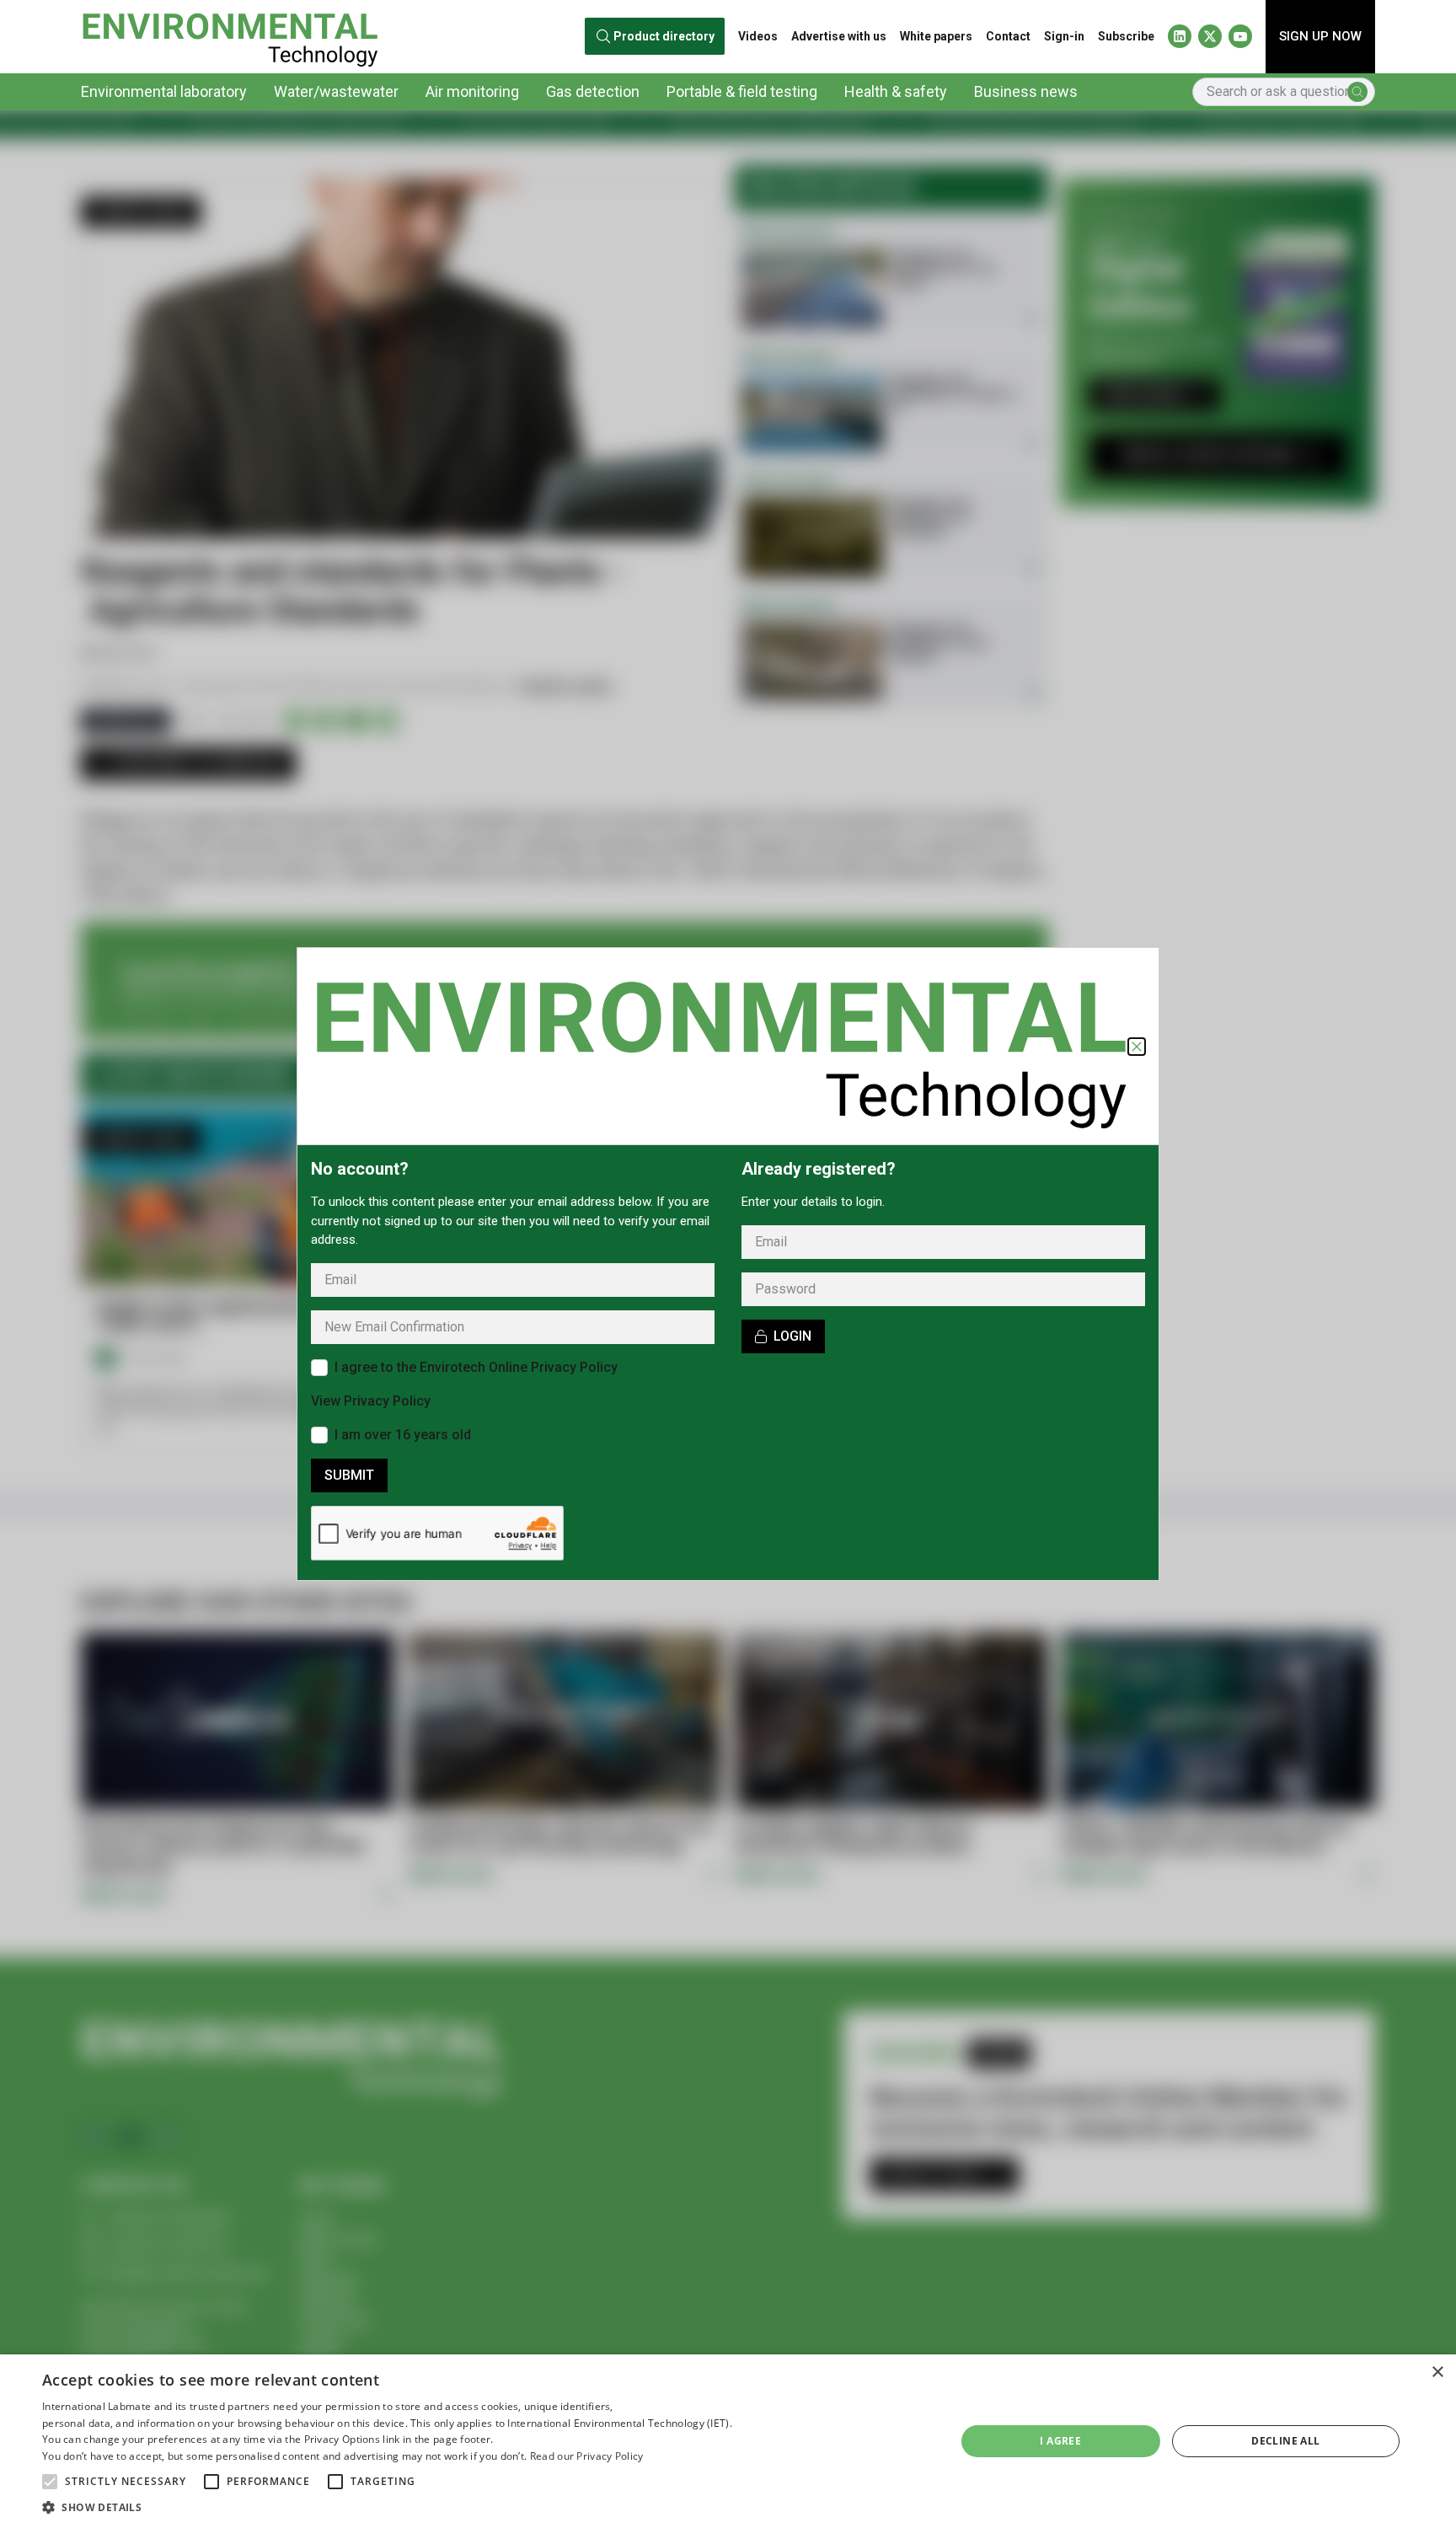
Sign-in (1064, 36)
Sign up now (1320, 36)
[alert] (728, 2441)
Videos (758, 36)
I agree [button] (1060, 2441)
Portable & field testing (742, 91)
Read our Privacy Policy (587, 2456)
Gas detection (593, 91)
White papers (936, 36)
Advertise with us (839, 36)
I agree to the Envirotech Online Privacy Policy (476, 1367)
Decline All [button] (1285, 2441)
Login (792, 1336)
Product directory (664, 36)
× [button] (1437, 2373)
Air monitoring (472, 91)
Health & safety (896, 91)
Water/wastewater (336, 91)
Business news (1026, 91)
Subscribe (1126, 36)
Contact (1008, 36)
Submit (349, 1475)
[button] (50, 2482)
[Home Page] (230, 37)
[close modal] (1137, 1047)
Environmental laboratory (164, 91)
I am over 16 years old (403, 1435)
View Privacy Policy (371, 1401)
